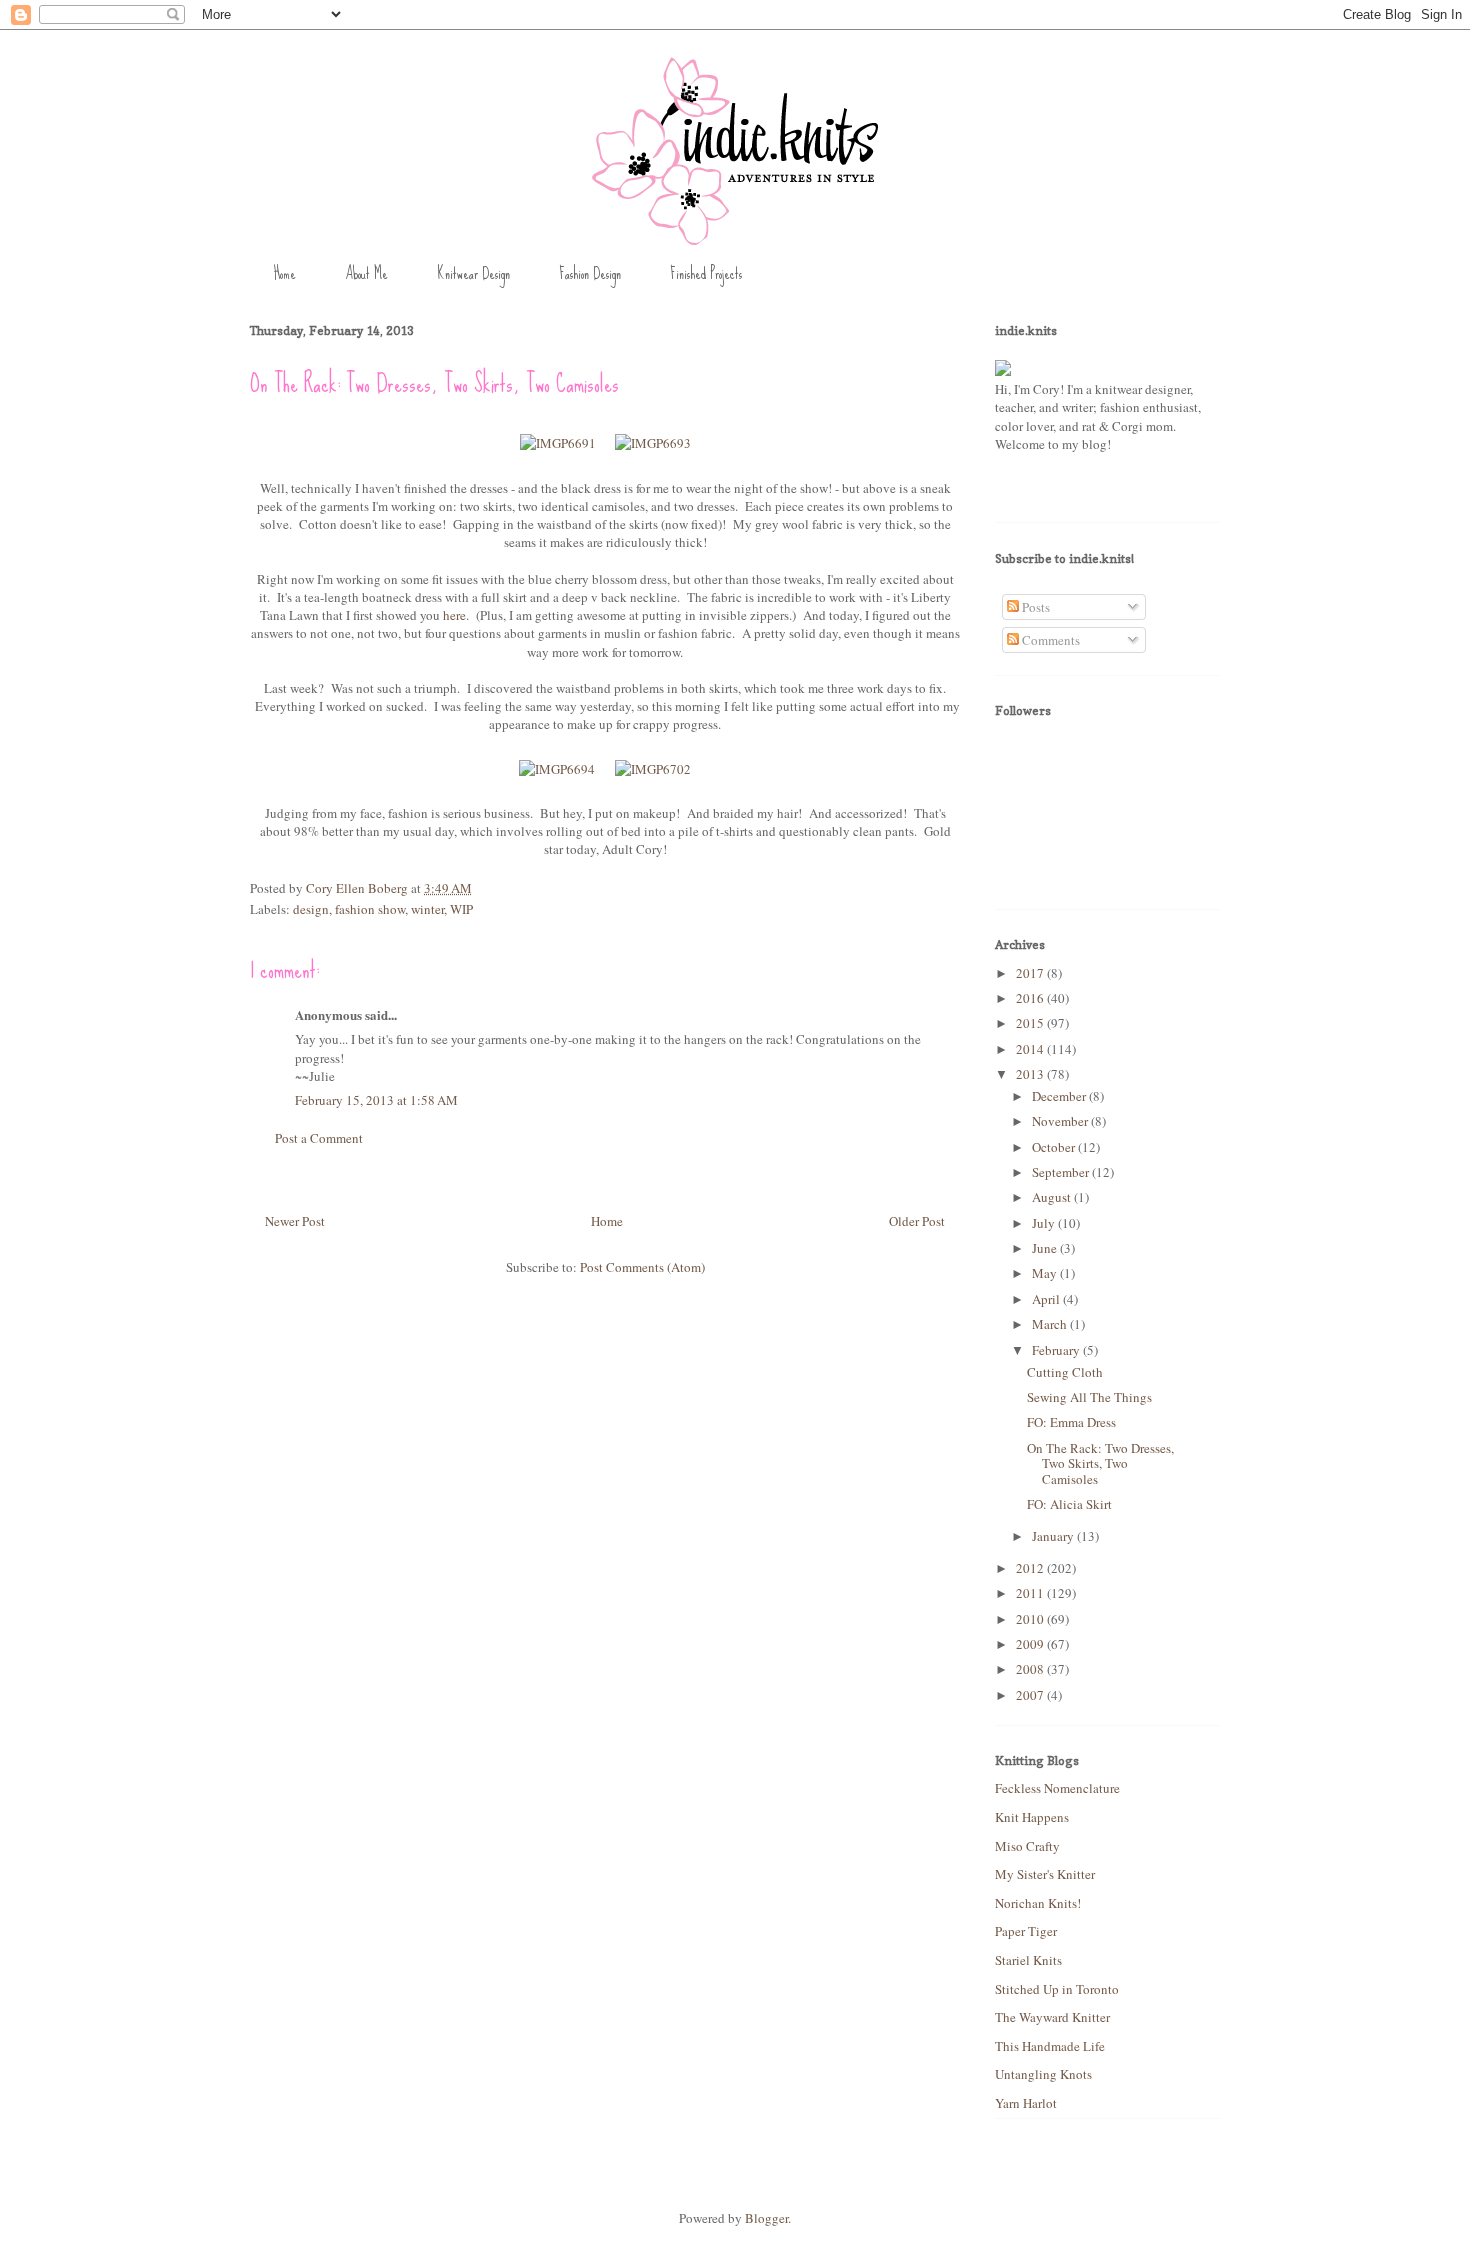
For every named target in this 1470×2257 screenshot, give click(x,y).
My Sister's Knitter (1045, 1874)
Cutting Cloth (1065, 1372)
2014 (1031, 1049)
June (1046, 1248)
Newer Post (295, 1221)
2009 (1031, 1644)
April (1047, 1299)
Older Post (917, 1221)
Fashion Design (590, 273)
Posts (1034, 607)
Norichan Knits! (1038, 1903)
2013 (1031, 1074)
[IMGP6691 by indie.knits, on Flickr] (558, 443)
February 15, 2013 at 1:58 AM (376, 1100)
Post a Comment (319, 1138)
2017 (1031, 973)
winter (427, 909)
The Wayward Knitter (1052, 2017)
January (1054, 1536)
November (1061, 1121)
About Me (366, 273)
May (1046, 1273)
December (1060, 1096)
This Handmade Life (1050, 2046)
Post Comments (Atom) (642, 1267)
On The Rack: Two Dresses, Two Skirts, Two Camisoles (1100, 1463)
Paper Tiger (1026, 1931)
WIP (461, 909)
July (1045, 1223)
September (1062, 1172)
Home (285, 273)
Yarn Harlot (1026, 2103)
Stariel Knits (1028, 1960)
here (454, 615)
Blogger (766, 2218)
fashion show (370, 909)
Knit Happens (1032, 1817)
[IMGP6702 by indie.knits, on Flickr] (653, 769)
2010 (1031, 1619)
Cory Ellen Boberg (358, 888)
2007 (1031, 1695)
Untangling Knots (1043, 2074)
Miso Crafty (1027, 1846)
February (1057, 1350)
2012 (1031, 1568)
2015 (1031, 1023)
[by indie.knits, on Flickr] (1003, 371)
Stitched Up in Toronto (1057, 1989)
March (1051, 1324)
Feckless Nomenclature (1057, 1788)
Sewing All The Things (1089, 1397)
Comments (1049, 640)
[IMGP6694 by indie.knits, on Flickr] (557, 769)
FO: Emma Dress (1071, 1422)
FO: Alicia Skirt (1069, 1504)
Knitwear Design (473, 273)
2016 (1031, 998)
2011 (1031, 1593)
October (1055, 1147)
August (1053, 1197)
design (311, 909)
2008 (1031, 1669)
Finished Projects (706, 273)
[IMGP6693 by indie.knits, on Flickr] (653, 443)
